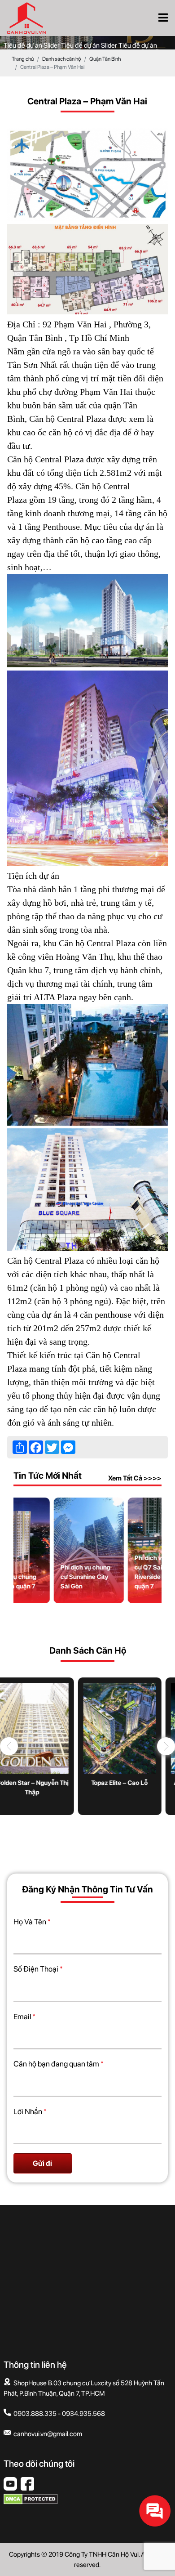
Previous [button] (9, 1746)
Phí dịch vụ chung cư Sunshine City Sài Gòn (84, 1577)
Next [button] (166, 1746)
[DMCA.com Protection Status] (31, 2502)
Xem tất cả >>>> (135, 1478)
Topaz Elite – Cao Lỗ (87, 1783)
